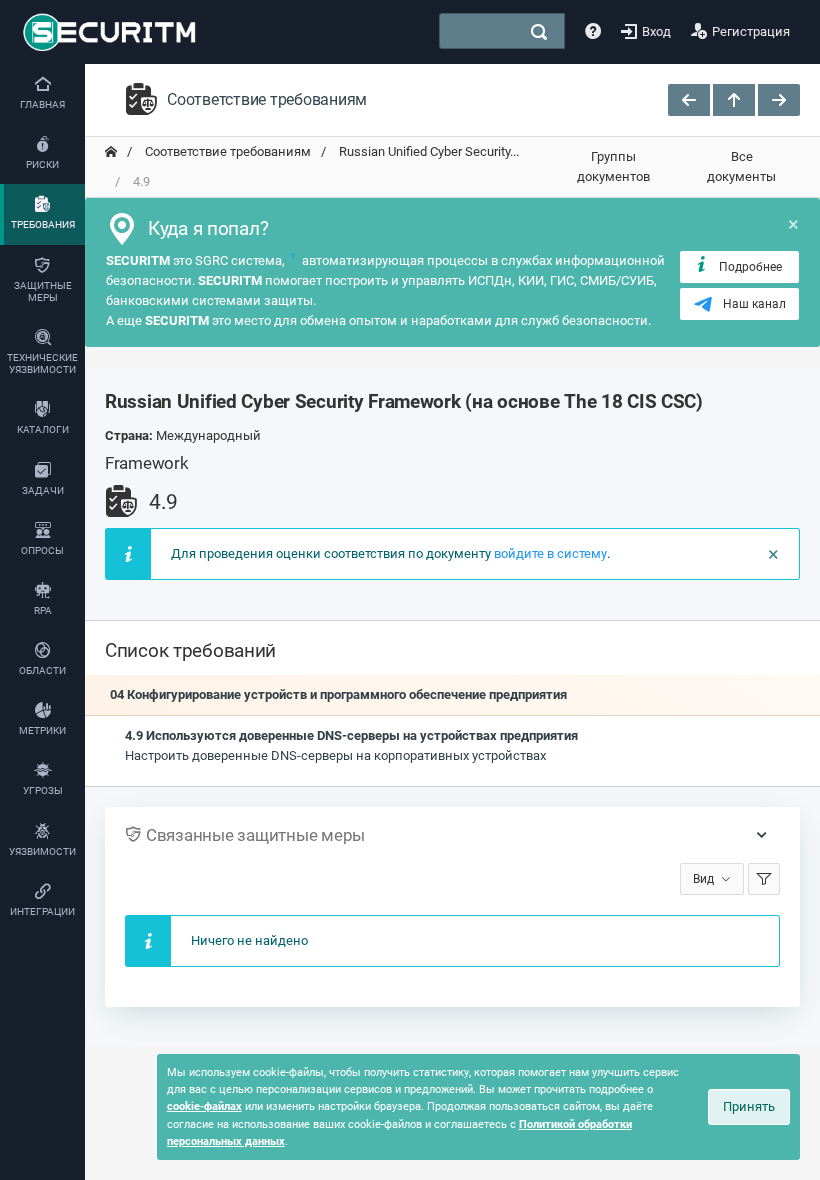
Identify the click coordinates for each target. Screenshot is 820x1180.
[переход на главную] (111, 152)
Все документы (741, 166)
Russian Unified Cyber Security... (427, 151)
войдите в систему (550, 553)
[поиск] (539, 32)
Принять (749, 1106)
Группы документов (613, 166)
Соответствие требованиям (226, 151)
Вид (703, 879)
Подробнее (750, 267)
